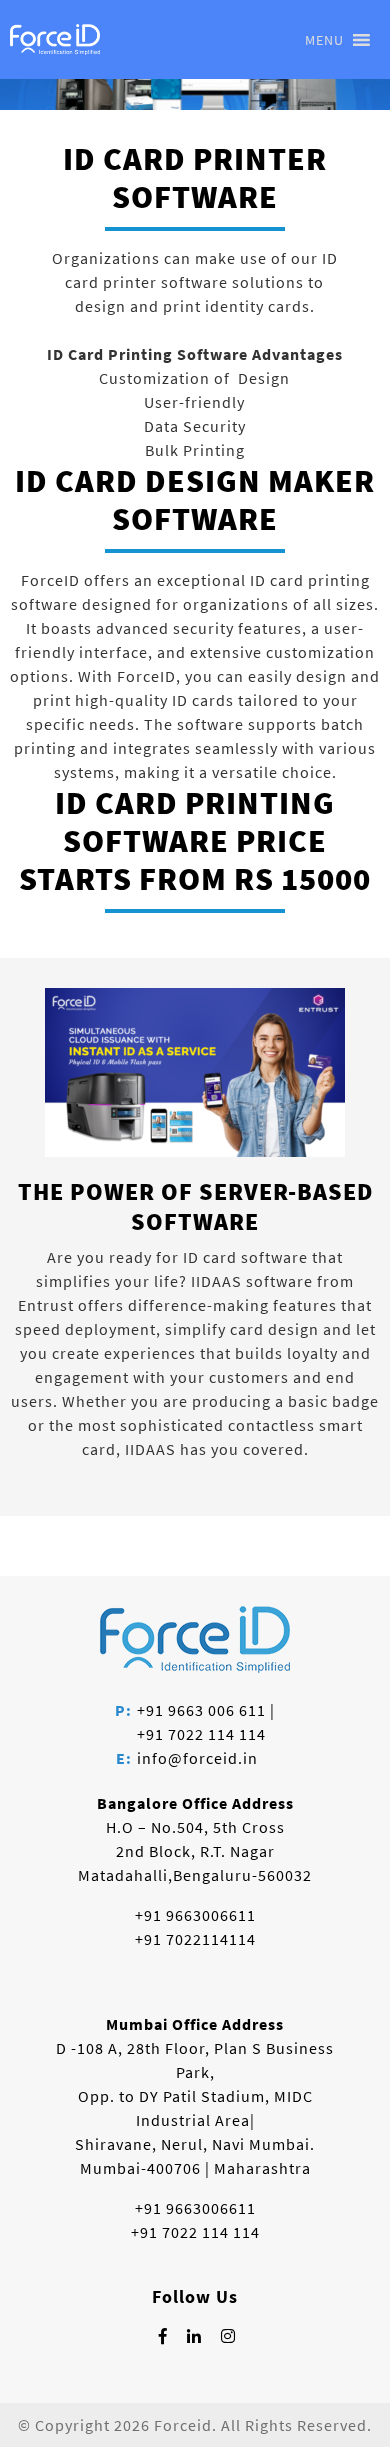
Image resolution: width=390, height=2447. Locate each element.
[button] (324, 40)
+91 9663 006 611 (201, 1710)
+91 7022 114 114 (201, 1734)
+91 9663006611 (195, 1915)
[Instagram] (228, 2336)
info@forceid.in (197, 1758)
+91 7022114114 (195, 1939)
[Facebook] (163, 2336)
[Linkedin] (194, 2336)
